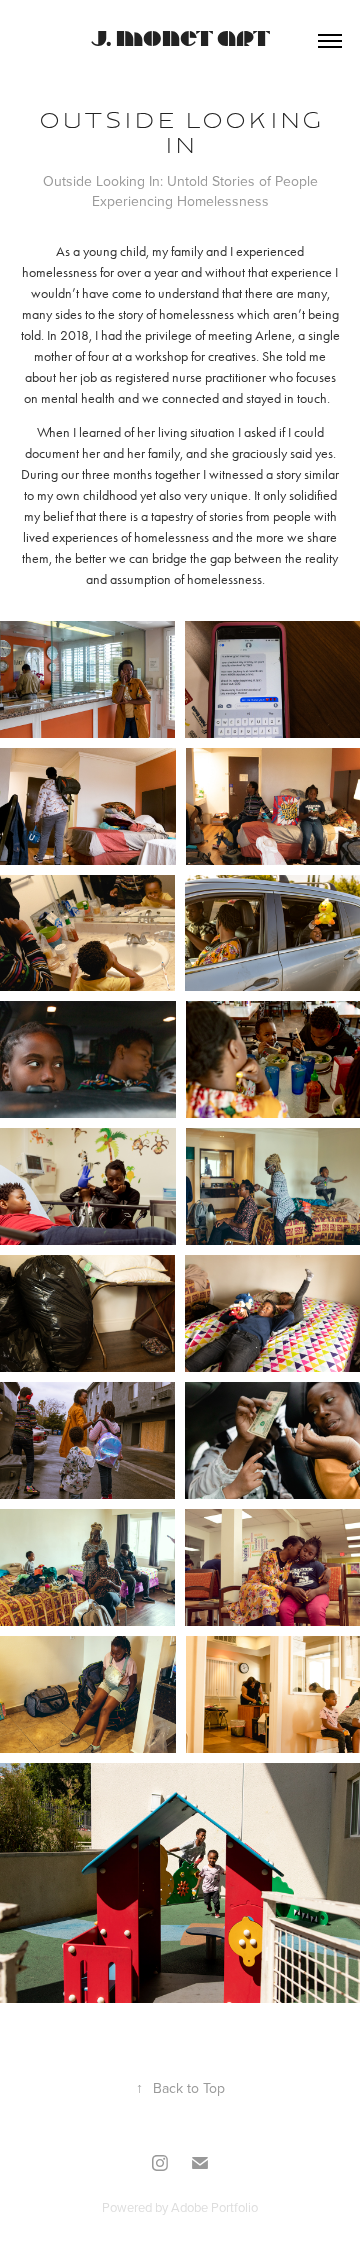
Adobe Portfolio (214, 2207)
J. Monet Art (180, 40)
